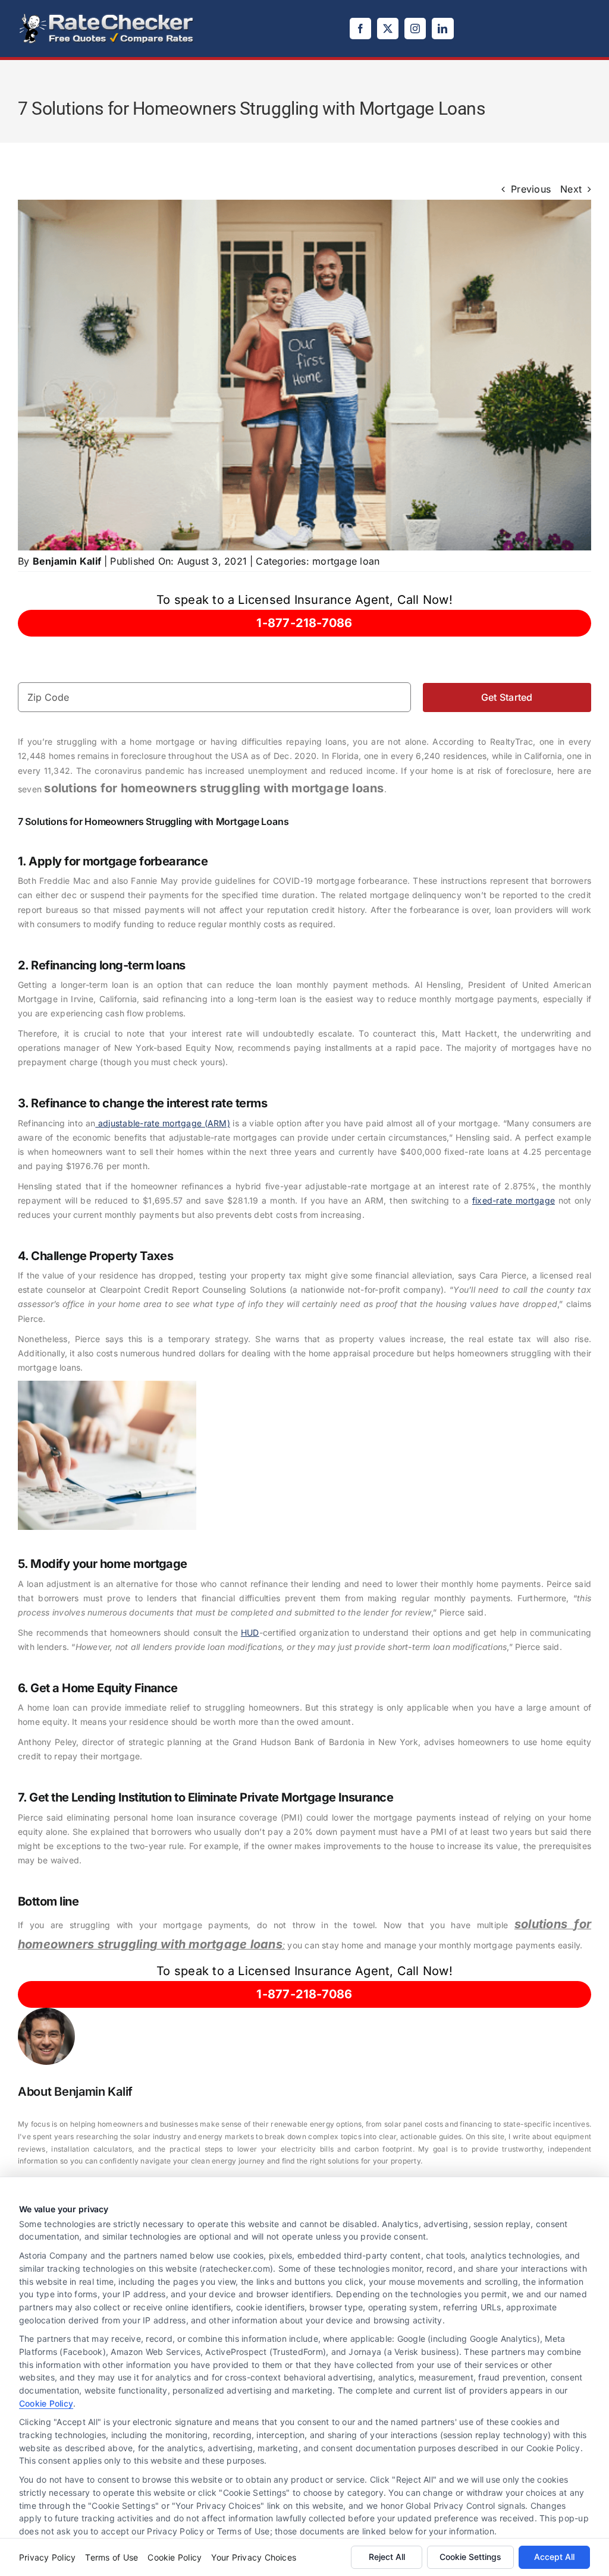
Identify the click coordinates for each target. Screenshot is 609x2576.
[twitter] (388, 29)
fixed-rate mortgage (514, 1200)
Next (571, 189)
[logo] (107, 17)
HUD (250, 1632)
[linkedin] (442, 29)
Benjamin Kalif (67, 561)
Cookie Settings (470, 2557)
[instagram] (415, 29)
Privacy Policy (47, 2557)
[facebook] (360, 29)
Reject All (387, 2557)
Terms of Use (112, 2557)
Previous (531, 189)
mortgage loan (346, 561)
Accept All (554, 2557)
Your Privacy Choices (254, 2557)
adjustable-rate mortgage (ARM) (163, 1123)
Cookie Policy (46, 2403)
